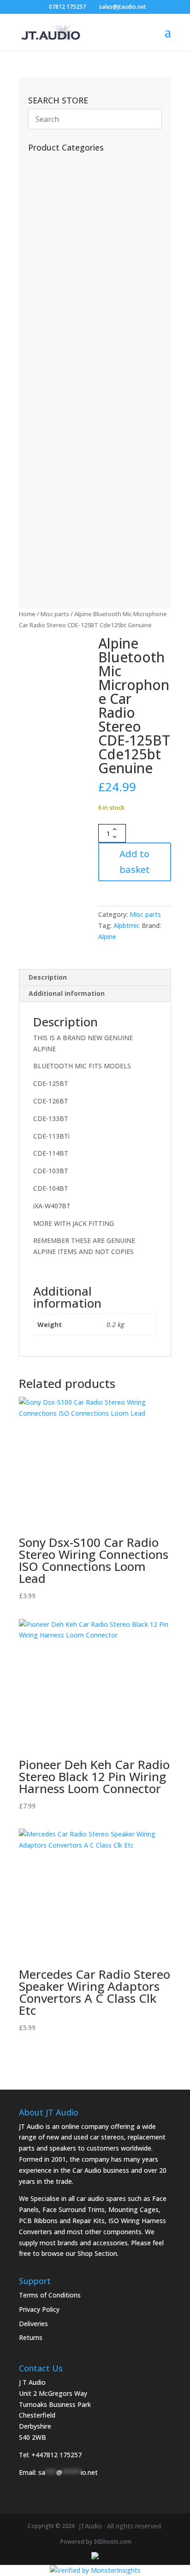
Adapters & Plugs (61, 403)
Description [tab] (48, 977)
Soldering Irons (56, 233)
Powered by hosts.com (96, 2542)
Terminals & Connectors (72, 361)
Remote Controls (61, 190)
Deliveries (33, 2324)
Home (27, 614)
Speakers (49, 503)
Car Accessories (59, 161)
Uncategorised (57, 204)
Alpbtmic (127, 925)
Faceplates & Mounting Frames (85, 304)
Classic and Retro (63, 571)
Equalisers (50, 432)
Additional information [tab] (67, 993)
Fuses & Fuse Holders (66, 346)
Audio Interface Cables (69, 375)
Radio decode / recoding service (83, 176)
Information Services (64, 247)
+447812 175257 (56, 2455)
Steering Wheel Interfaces (72, 332)
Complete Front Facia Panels (80, 556)
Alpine (107, 936)
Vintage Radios (58, 218)
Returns (31, 2337)
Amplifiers (50, 475)
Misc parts (55, 614)
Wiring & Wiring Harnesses (77, 389)
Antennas (47, 261)
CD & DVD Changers (68, 460)
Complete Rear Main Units (73, 542)
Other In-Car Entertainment (77, 446)
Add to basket (135, 862)
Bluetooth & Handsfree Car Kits (81, 275)
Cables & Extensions (66, 289)
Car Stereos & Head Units (76, 488)
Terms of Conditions (50, 2295)
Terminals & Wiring (65, 417)
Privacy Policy (39, 2309)
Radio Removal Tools (67, 318)
